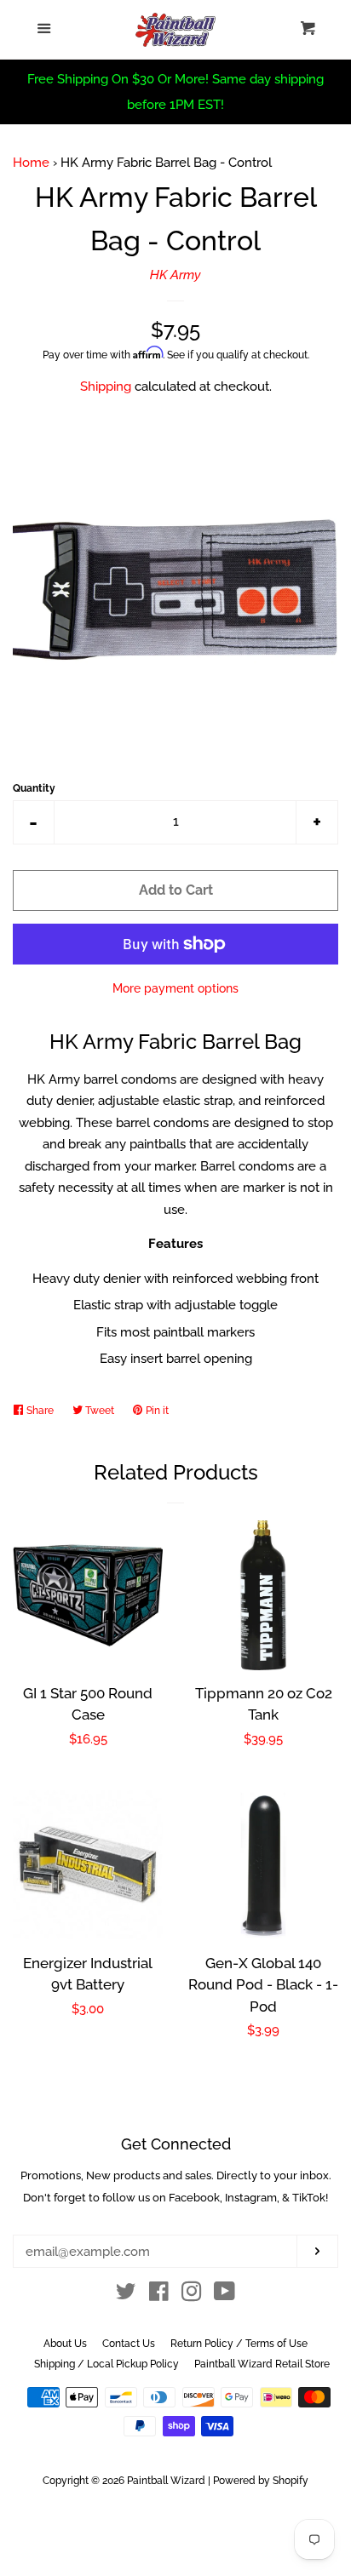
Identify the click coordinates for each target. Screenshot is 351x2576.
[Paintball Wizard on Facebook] (159, 2295)
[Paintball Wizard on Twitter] (126, 2295)
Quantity (34, 788)
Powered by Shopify (261, 2481)
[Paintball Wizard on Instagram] (192, 2295)
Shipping (106, 386)
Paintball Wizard (166, 2481)
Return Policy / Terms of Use (239, 2344)
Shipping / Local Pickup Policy (106, 2364)
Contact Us (129, 2344)
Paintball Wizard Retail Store (262, 2364)
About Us (65, 2344)
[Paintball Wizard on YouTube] (224, 2295)
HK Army (175, 275)
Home (31, 163)
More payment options (175, 988)
